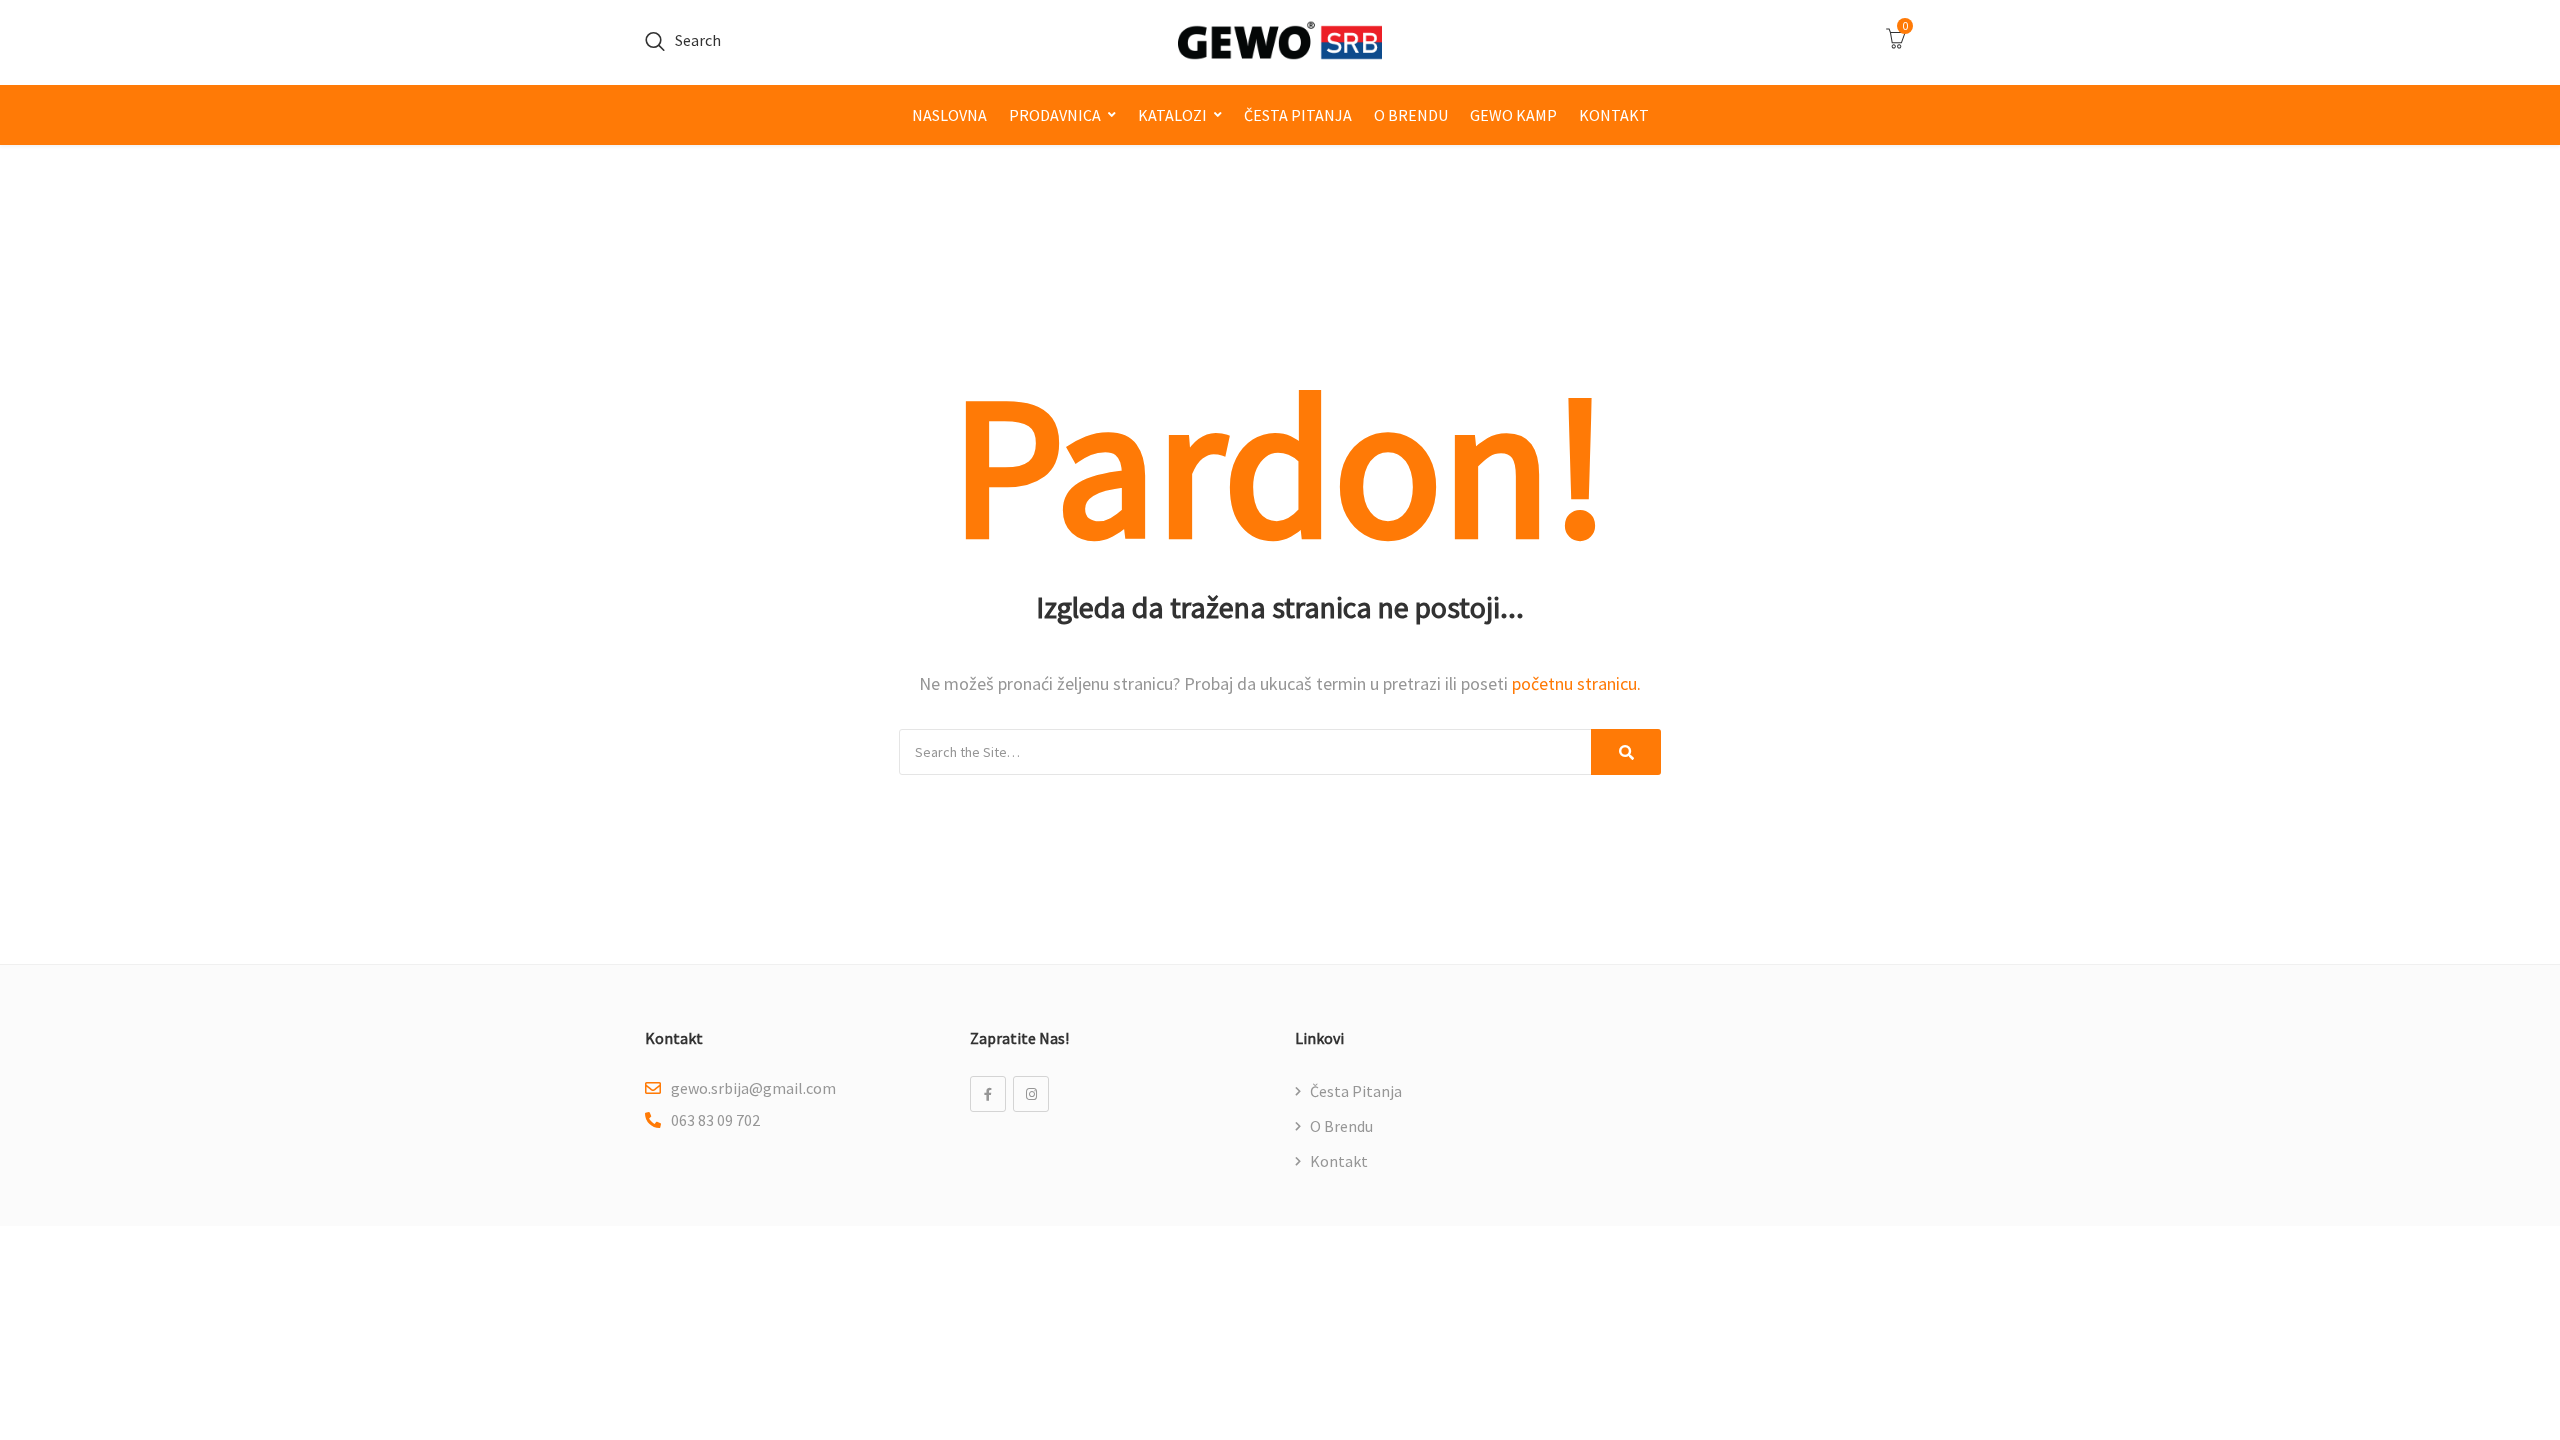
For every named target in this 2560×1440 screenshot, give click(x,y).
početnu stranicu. (1576, 683)
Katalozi (1172, 115)
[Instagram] (1031, 1094)
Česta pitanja (1298, 115)
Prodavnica (1055, 115)
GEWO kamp (1513, 115)
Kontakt (1614, 115)
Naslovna (949, 115)
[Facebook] (988, 1094)
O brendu (1411, 115)
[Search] (1626, 752)
